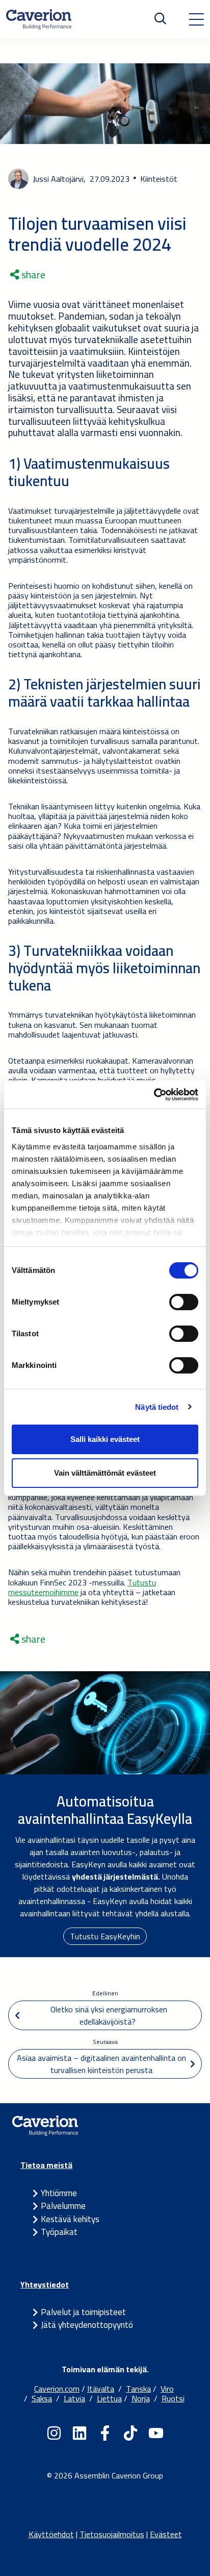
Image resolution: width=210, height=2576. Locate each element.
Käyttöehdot (51, 2534)
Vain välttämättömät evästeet (105, 1473)
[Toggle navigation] (196, 19)
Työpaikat (59, 2232)
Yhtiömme (59, 2193)
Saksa (42, 2398)
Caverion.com (57, 2389)
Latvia (74, 2398)
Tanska (138, 2389)
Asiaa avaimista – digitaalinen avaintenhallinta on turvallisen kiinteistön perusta (102, 2064)
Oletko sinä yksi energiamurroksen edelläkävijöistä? (108, 2015)
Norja (141, 2398)
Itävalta (101, 2389)
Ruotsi (173, 2398)
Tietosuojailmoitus (112, 2534)
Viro (167, 2389)
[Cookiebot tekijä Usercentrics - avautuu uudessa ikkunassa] (154, 1095)
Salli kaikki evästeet (105, 1439)
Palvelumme (63, 2206)
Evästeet (166, 2534)
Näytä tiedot (157, 1407)
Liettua (109, 2398)
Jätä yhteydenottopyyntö (87, 2325)
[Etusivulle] (39, 19)
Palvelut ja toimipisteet (83, 2312)
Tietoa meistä (46, 2165)
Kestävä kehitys (70, 2219)
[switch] (184, 1302)
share (32, 275)
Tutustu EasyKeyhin (105, 1936)
